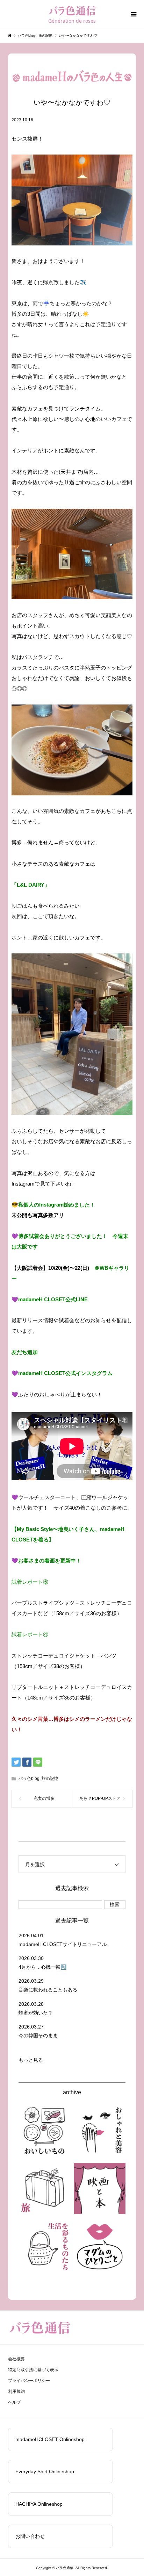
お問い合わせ (30, 2536)
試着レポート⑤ (30, 1582)
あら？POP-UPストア (100, 1798)
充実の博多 (44, 1798)
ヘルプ (14, 2402)
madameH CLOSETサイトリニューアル (63, 1944)
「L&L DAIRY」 (31, 885)
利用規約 (16, 2391)
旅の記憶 (50, 1779)
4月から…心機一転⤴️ (42, 1967)
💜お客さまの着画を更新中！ (46, 1561)
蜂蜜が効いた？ (36, 2013)
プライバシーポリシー (29, 2381)
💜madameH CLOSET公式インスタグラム (62, 1373)
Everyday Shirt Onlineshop (45, 2471)
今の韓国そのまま (38, 2035)
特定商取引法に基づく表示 (33, 2370)
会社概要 (16, 2359)
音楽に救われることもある (48, 1990)
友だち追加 (25, 1352)
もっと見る (31, 2060)
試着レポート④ (30, 1634)
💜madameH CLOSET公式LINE (50, 1299)
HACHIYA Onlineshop (39, 2504)
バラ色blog (29, 1779)
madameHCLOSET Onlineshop (50, 2439)
